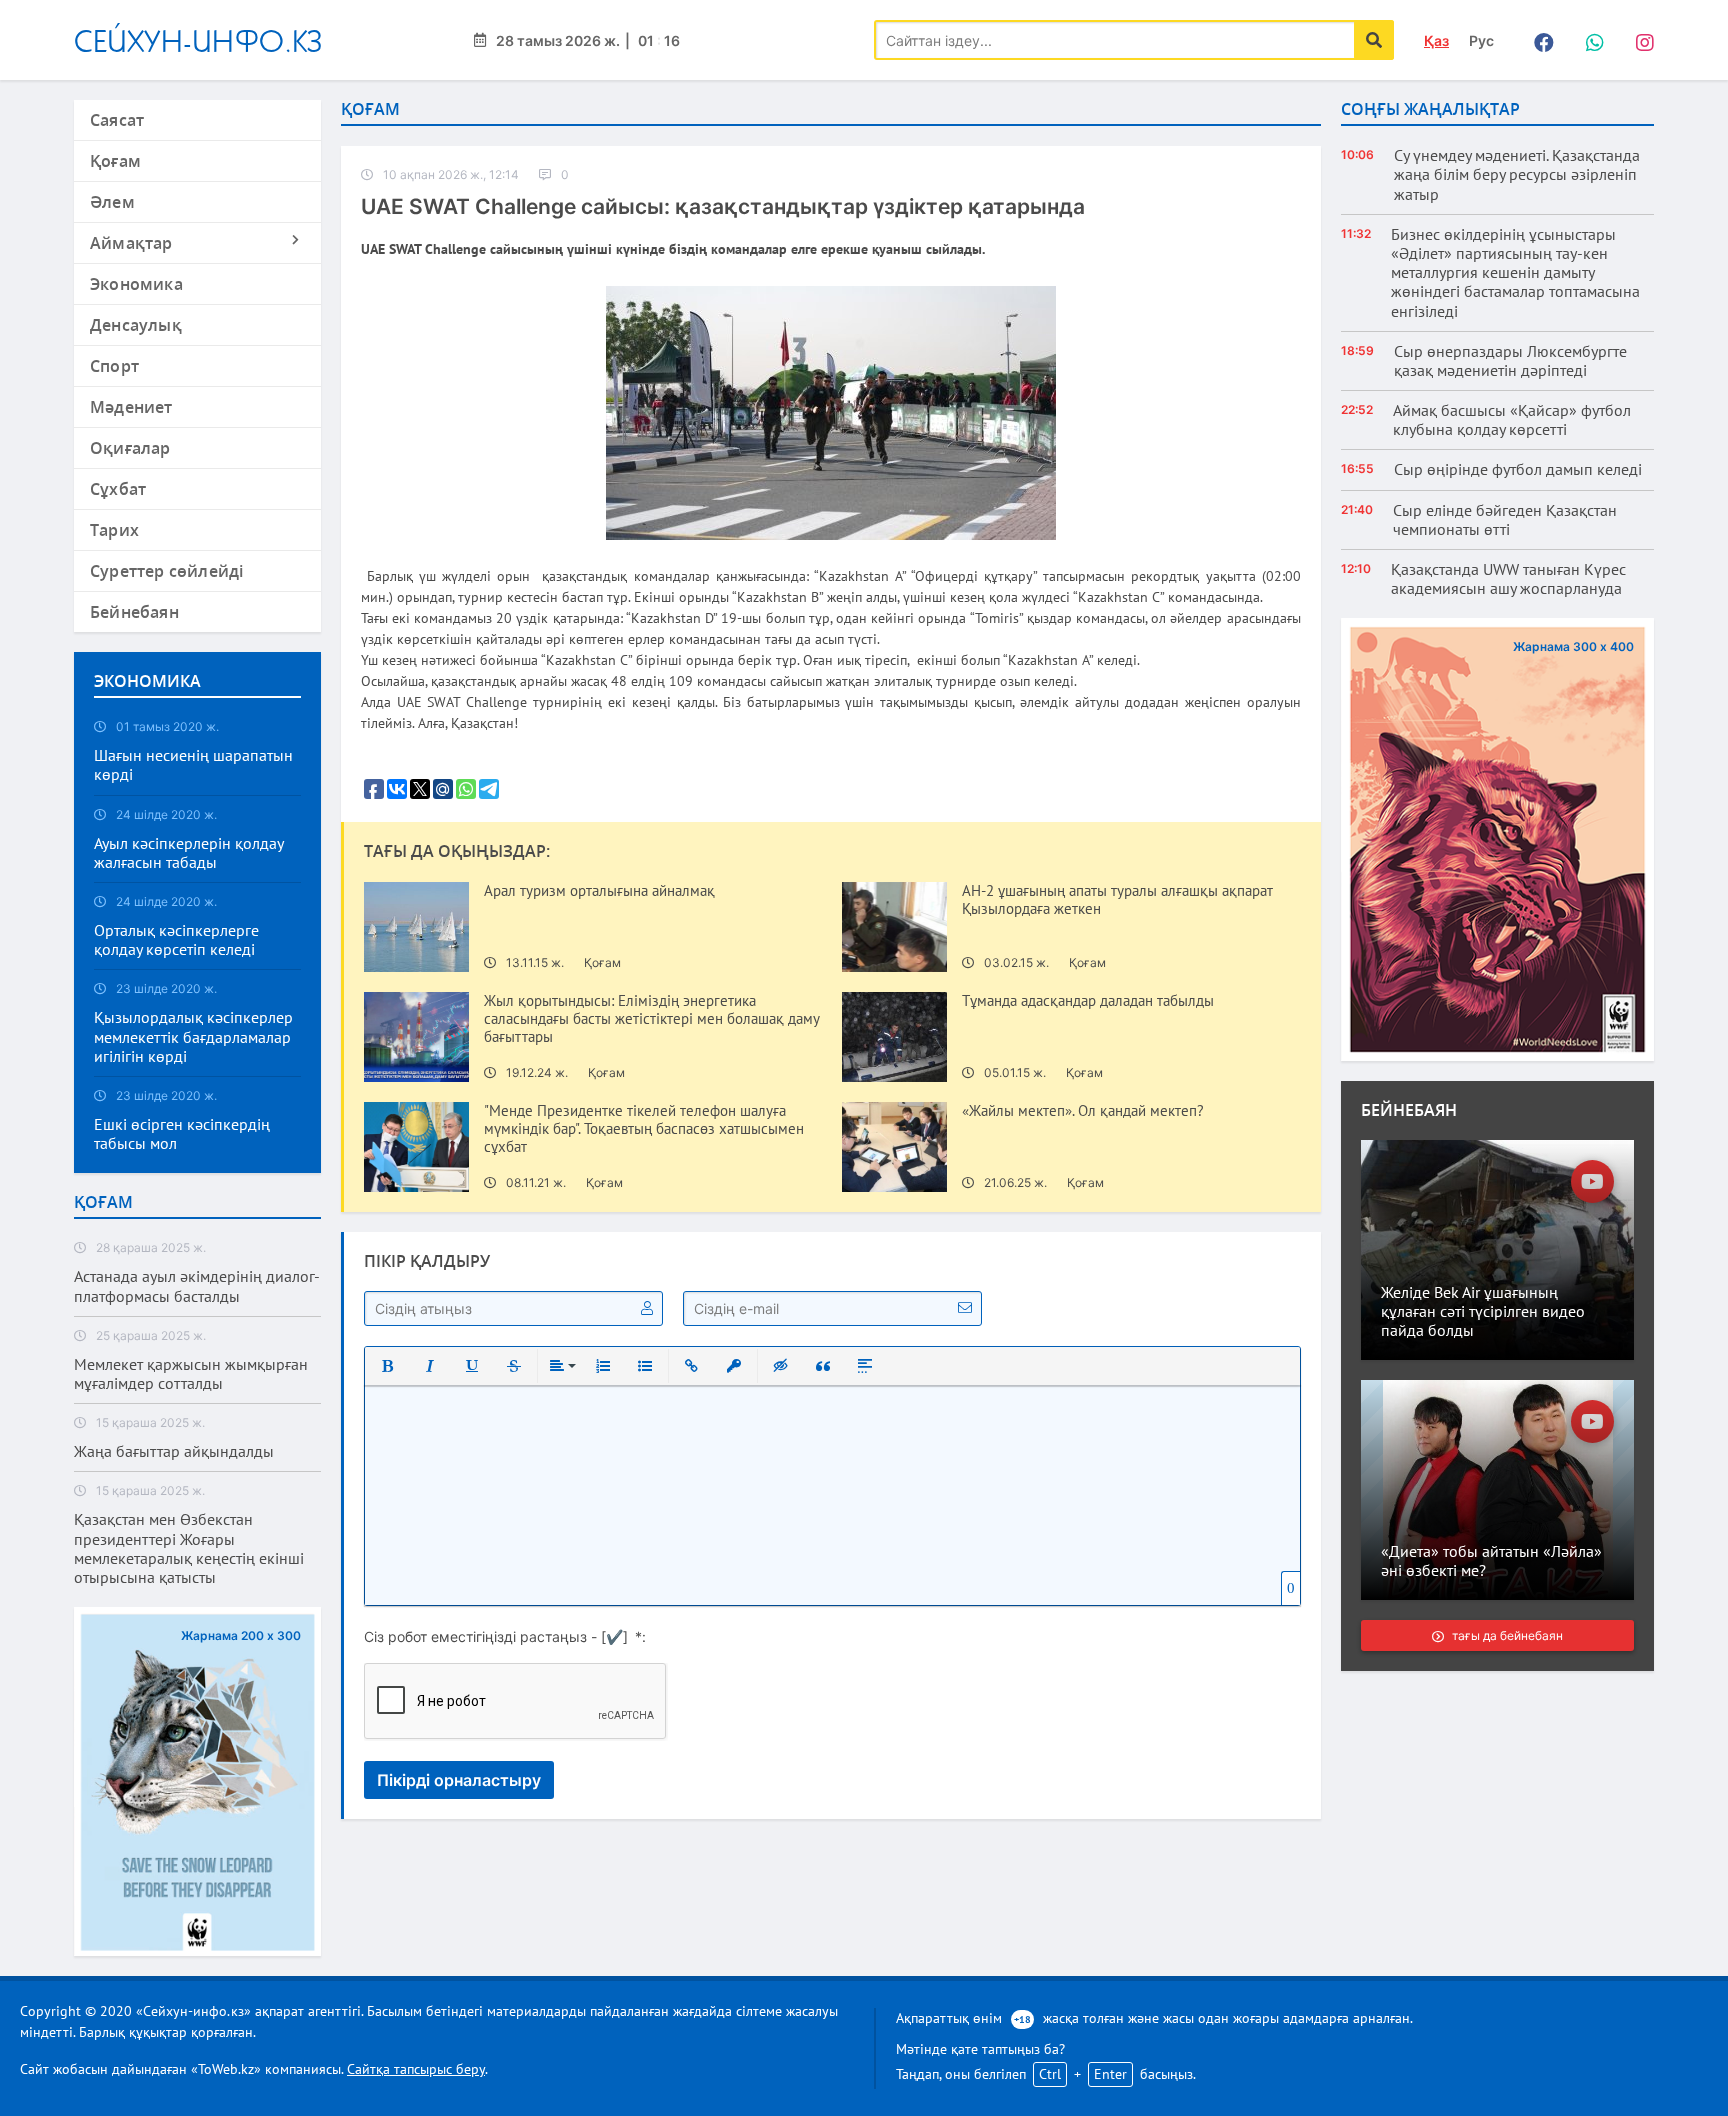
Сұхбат (118, 489)
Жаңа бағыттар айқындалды (174, 1451)
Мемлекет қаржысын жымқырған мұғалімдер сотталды (191, 1374)
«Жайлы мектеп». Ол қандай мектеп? (1083, 1111)
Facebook (1539, 40)
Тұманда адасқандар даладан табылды (1088, 1001)
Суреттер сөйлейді (166, 571)
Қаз (1436, 40)
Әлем (112, 202)
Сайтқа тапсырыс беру (416, 2069)
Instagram (1639, 40)
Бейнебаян (134, 612)
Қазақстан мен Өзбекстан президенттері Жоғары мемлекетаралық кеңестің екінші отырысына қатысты (189, 1548)
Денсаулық (136, 325)
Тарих (114, 530)
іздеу (1374, 40)
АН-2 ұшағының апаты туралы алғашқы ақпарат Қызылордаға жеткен (1117, 900)
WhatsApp (1589, 40)
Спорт (114, 366)
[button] (388, 1366)
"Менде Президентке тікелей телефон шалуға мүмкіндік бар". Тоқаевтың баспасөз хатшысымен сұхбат (644, 1129)
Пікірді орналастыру (459, 1780)
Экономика (136, 284)
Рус (1481, 40)
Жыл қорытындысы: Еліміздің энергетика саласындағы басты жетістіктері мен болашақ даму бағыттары (651, 1019)
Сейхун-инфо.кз (198, 40)
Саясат (117, 120)
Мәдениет (131, 407)
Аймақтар (131, 243)
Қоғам (115, 161)
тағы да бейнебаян (1507, 1635)
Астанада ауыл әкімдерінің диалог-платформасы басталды (197, 1286)
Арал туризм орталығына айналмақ (599, 891)
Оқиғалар (130, 448)
